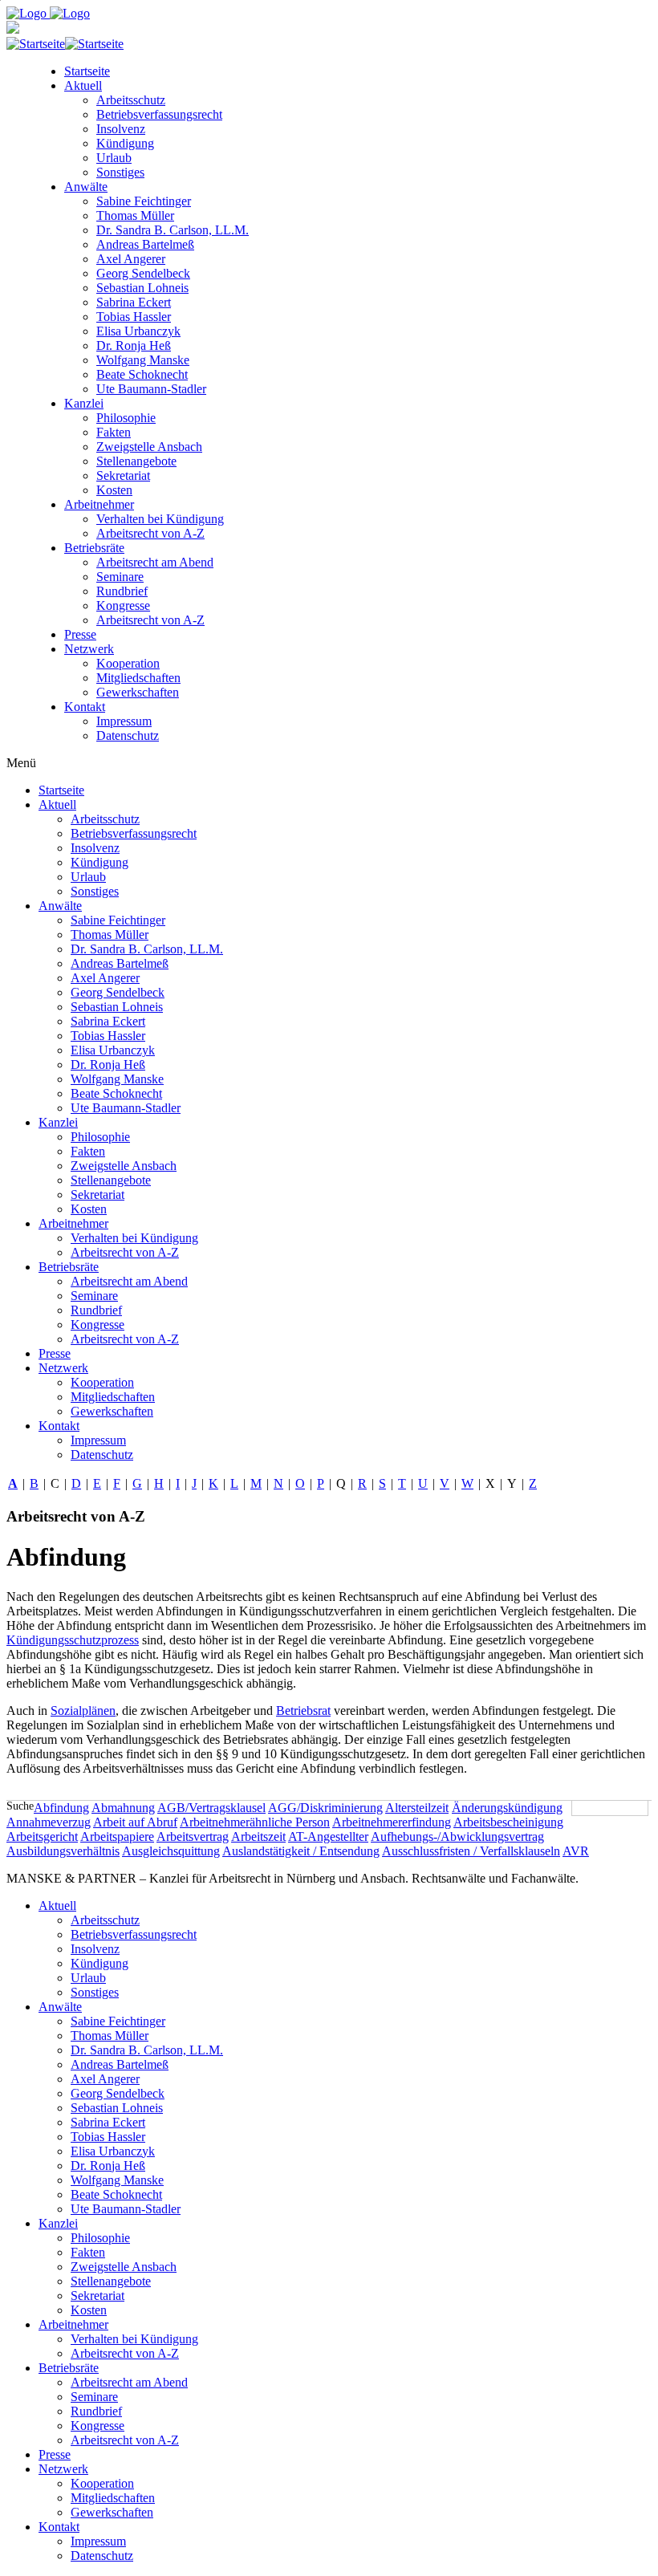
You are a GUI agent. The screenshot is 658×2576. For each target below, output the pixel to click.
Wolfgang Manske (143, 360)
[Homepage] (48, 13)
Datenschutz (128, 735)
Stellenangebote (136, 461)
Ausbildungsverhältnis (63, 1851)
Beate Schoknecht (142, 374)
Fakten (114, 432)
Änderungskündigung (507, 1808)
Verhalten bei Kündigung (160, 519)
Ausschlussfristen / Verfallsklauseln (471, 1851)
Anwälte (86, 187)
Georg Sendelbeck (143, 273)
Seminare (120, 577)
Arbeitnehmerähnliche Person (255, 1822)
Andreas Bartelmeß (145, 244)
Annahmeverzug (49, 1822)
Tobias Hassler (134, 317)
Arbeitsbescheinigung (508, 1822)
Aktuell (83, 85)
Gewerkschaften (138, 692)
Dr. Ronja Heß (134, 345)
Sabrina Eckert (134, 302)
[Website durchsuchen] (650, 1808)
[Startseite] (65, 44)
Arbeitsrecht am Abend (155, 562)
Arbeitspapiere (117, 1837)
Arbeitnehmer (99, 504)
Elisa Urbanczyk (138, 331)
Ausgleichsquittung (171, 1851)
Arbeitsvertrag (193, 1837)
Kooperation (128, 663)
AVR (576, 1851)
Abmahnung (123, 1808)
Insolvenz (121, 129)
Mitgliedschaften (138, 678)
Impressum (124, 721)
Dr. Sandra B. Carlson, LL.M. (173, 230)
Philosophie (126, 418)
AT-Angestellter (328, 1837)
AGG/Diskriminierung (325, 1808)
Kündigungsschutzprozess (73, 1640)
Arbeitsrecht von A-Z (150, 533)
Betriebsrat (303, 1711)
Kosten (114, 490)
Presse (80, 634)
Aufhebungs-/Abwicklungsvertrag (457, 1837)
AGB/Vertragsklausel (211, 1808)
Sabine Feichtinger (144, 201)
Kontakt (85, 707)
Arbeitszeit (258, 1837)
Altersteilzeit (417, 1808)
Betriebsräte (94, 548)
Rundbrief (122, 591)
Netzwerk (89, 649)
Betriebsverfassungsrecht (159, 114)
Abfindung (61, 1808)
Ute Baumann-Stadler (151, 389)
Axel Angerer (131, 259)
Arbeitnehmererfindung (392, 1822)
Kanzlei (84, 403)
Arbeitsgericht (42, 1837)
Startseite (87, 71)
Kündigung (125, 143)
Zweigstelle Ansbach (149, 447)
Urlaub (114, 158)
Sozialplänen (83, 1711)
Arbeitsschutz (131, 100)
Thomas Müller (135, 215)
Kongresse (123, 605)
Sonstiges (120, 172)
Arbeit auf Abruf (135, 1822)
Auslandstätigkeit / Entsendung (301, 1851)
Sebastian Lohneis (142, 288)
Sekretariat (123, 475)
